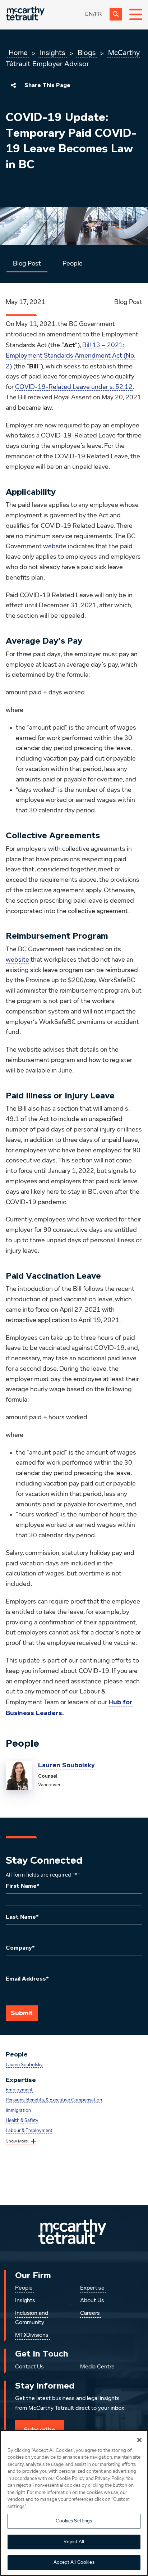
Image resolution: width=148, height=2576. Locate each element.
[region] (74, 2503)
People (73, 264)
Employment (19, 2090)
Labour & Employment (29, 2131)
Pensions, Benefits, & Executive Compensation (54, 2100)
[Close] (139, 2440)
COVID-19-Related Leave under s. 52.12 (74, 387)
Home (18, 53)
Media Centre (97, 2367)
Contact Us (29, 2367)
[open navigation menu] (136, 14)
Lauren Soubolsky (66, 1765)
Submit (22, 2013)
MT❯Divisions (32, 2335)
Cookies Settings (74, 2521)
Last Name (22, 1917)
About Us (92, 2301)
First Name (23, 1886)
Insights (53, 53)
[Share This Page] (13, 85)
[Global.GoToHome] (25, 14)
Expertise (92, 2288)
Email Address (27, 1979)
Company (20, 1948)
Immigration (18, 2111)
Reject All (74, 2542)
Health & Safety (22, 2121)
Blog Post (27, 264)
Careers (90, 2313)
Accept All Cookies (74, 2563)
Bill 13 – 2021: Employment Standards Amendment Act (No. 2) (71, 356)
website (55, 547)
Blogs (87, 53)
